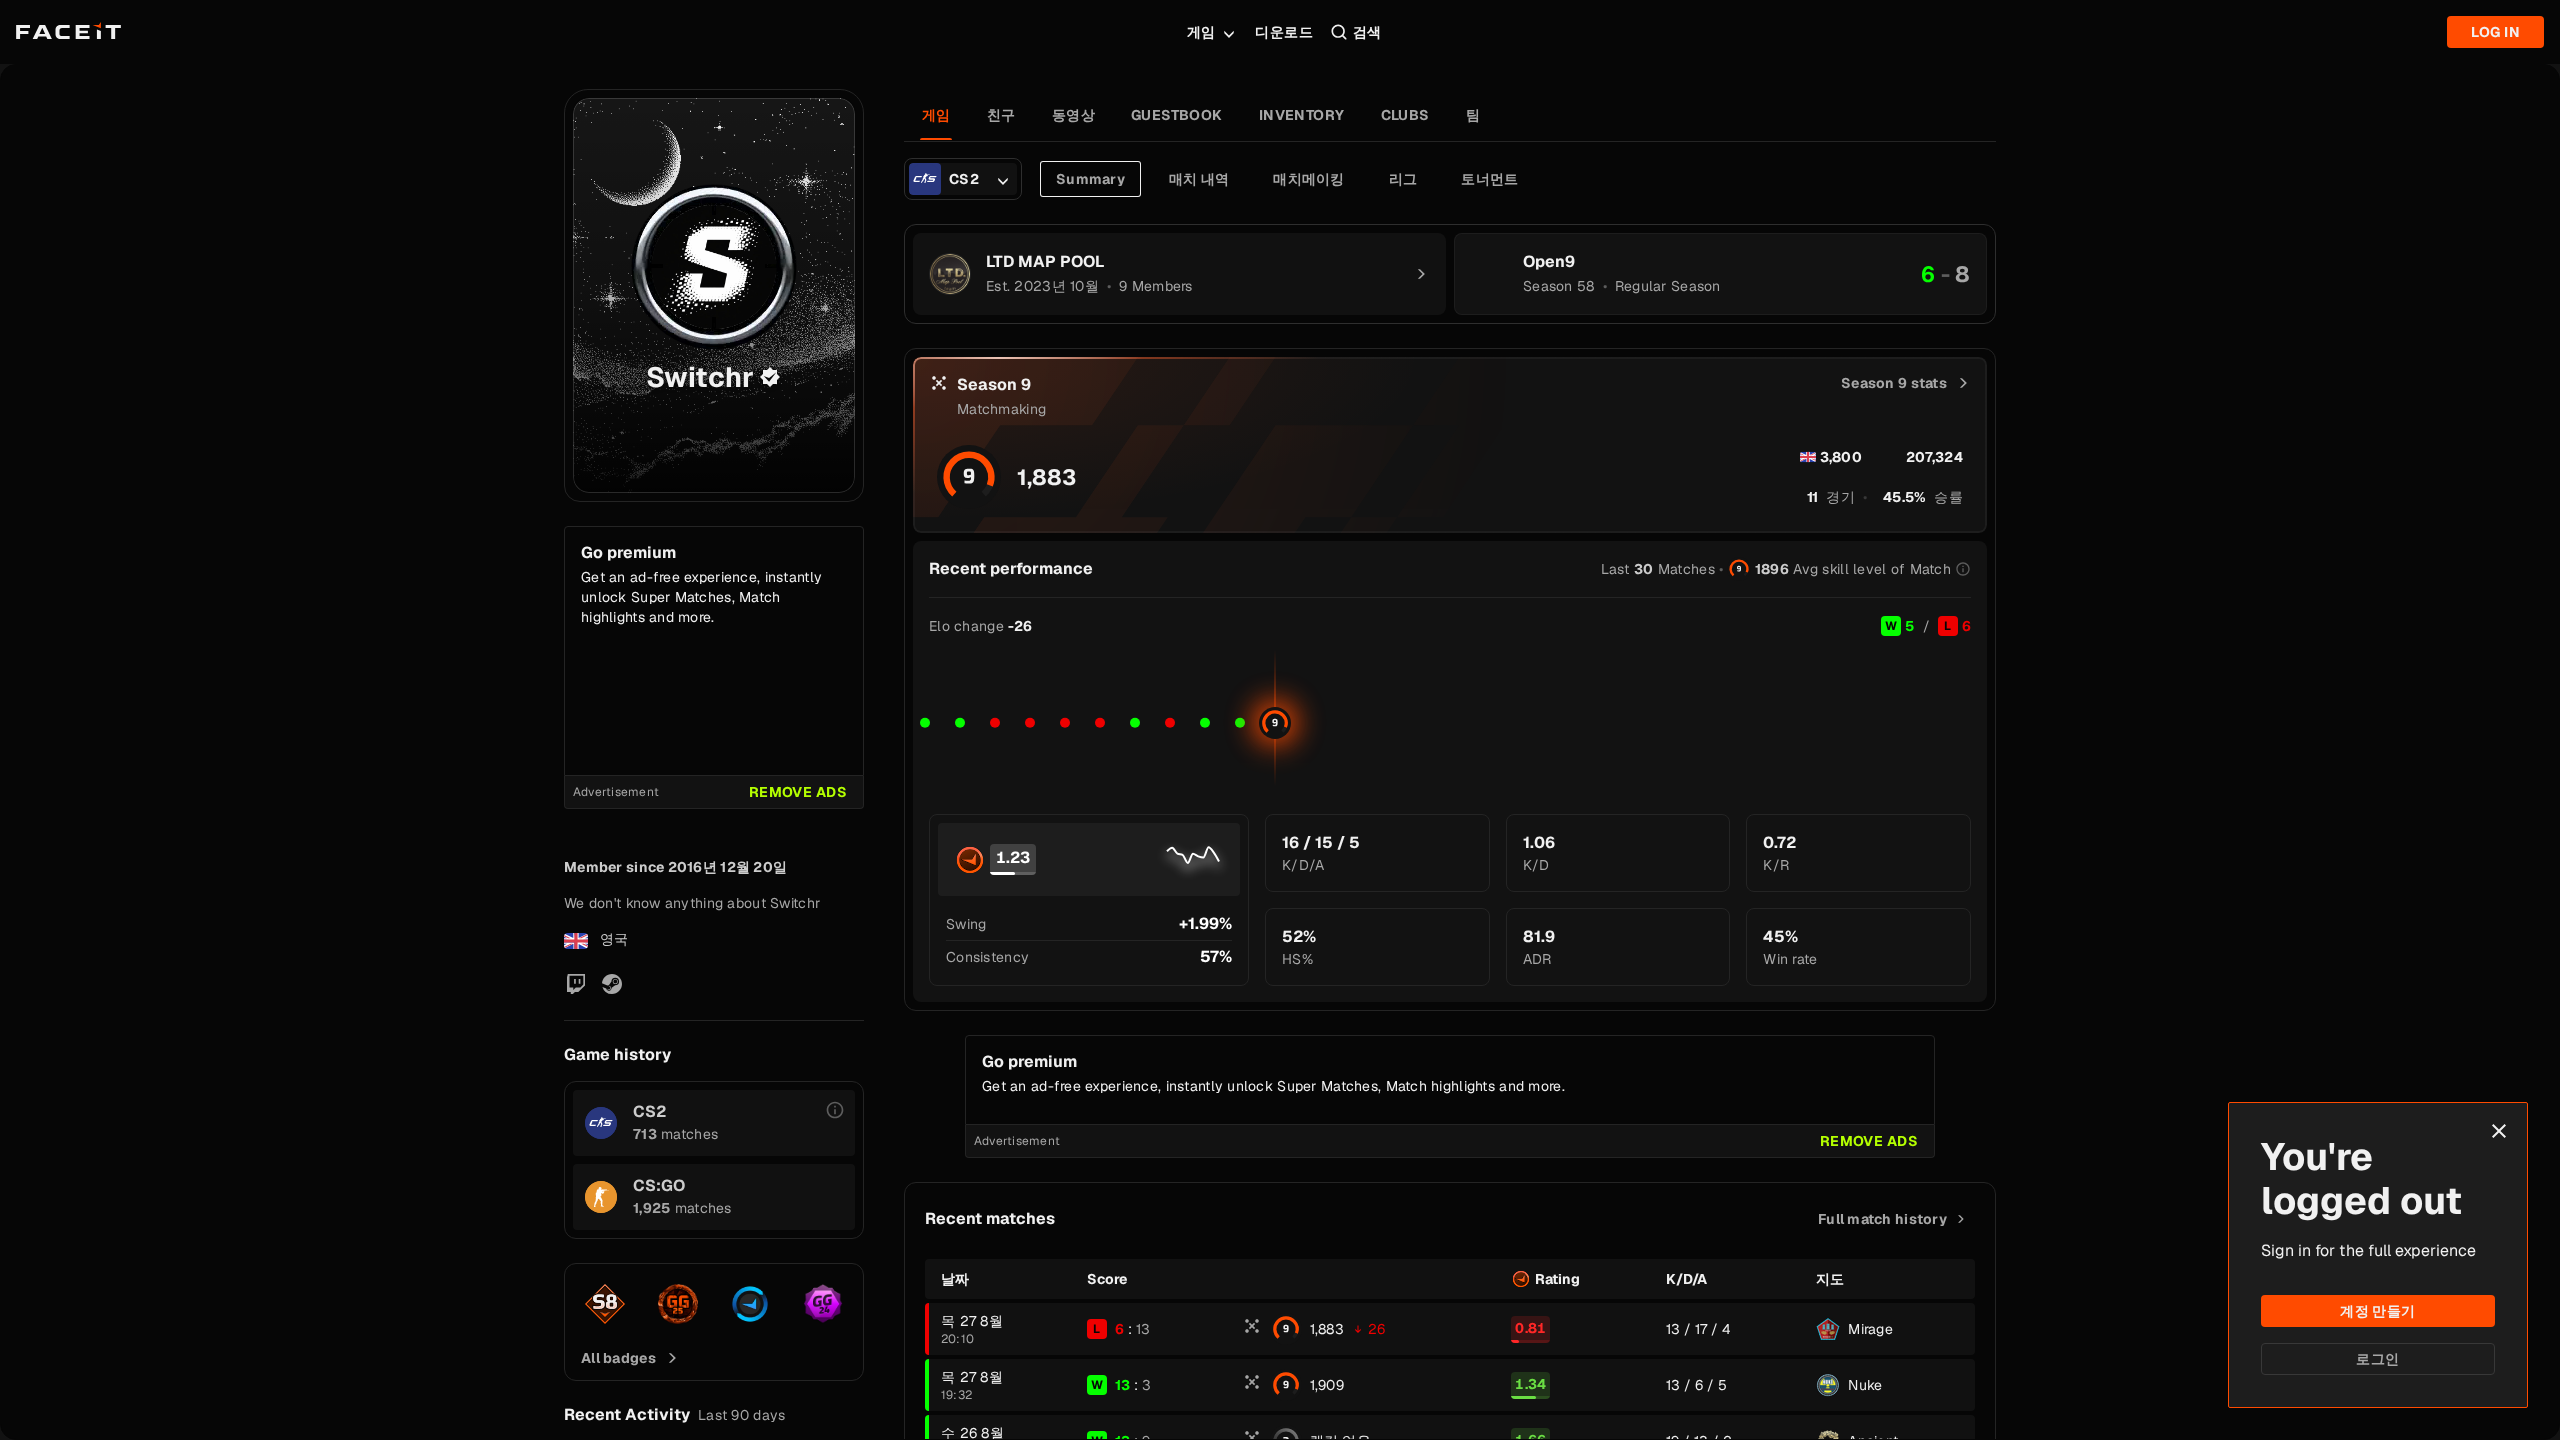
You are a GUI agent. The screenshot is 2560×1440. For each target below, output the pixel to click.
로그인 (2377, 1359)
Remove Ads (798, 792)
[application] (1450, 718)
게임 (1201, 32)
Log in (2495, 32)
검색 (1367, 32)
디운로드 (1284, 32)
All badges (618, 1358)
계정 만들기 (2378, 1311)
